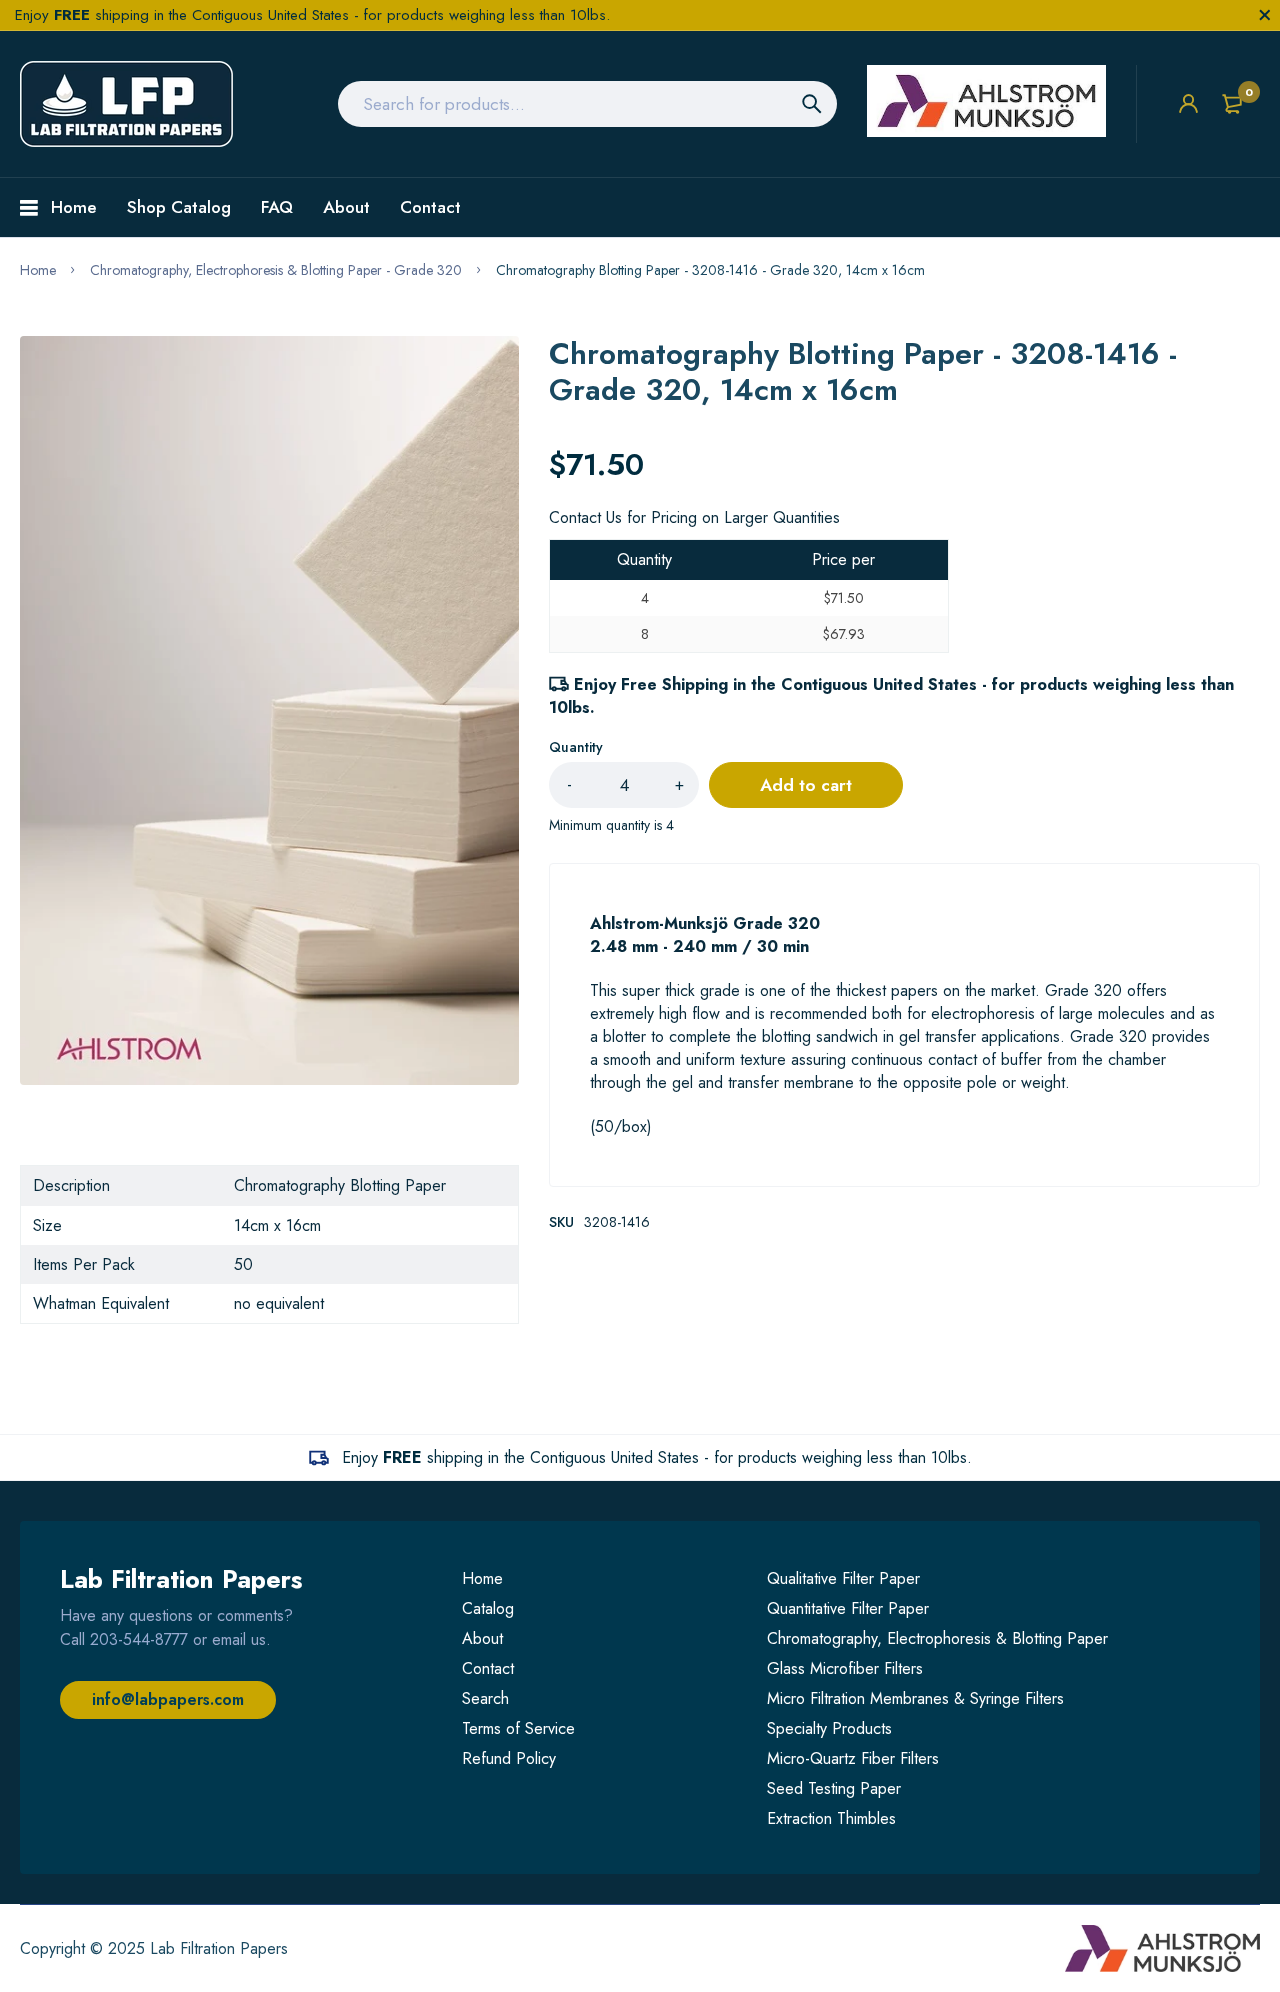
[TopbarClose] (1265, 15)
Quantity (576, 747)
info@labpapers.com (168, 1699)
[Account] (1188, 103)
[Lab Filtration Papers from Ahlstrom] (126, 104)
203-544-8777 (139, 1639)
